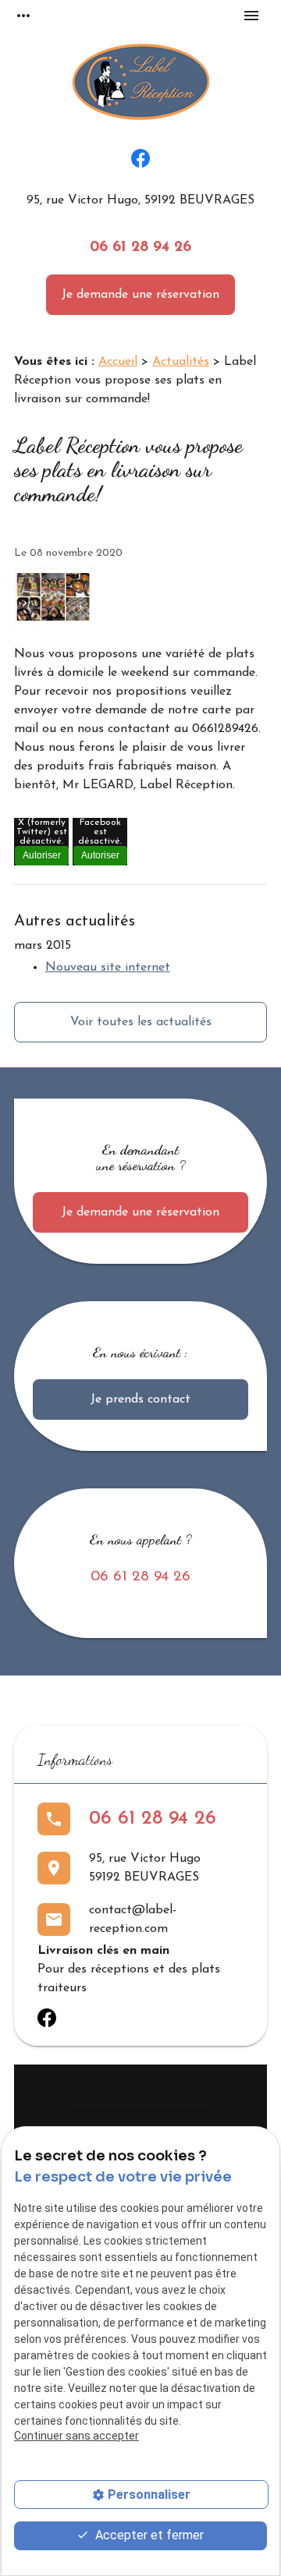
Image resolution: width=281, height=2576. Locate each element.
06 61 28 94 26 (140, 248)
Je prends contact (140, 1399)
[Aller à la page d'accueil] (141, 85)
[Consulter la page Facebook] (140, 158)
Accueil (118, 362)
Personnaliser (149, 2495)
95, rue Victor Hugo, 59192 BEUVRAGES (140, 200)
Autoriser (42, 855)
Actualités (181, 362)
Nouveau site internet (108, 968)
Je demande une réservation (140, 295)
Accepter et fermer (148, 2535)
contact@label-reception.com (133, 1920)
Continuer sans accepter (76, 2436)
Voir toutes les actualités (141, 1022)
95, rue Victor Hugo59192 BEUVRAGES (145, 1868)
